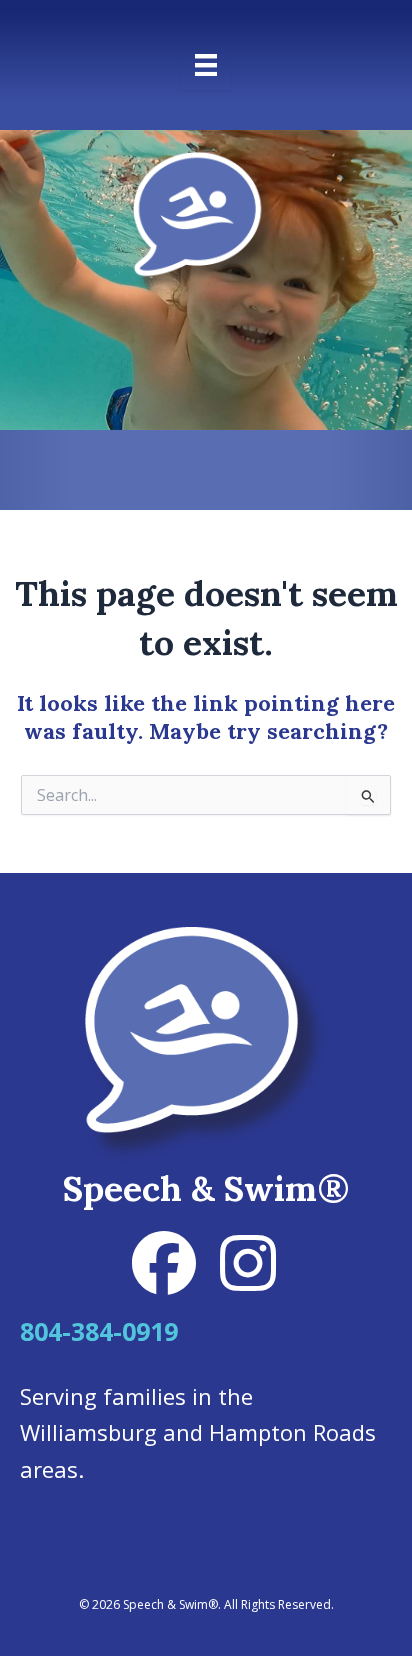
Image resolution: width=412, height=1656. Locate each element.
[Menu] (206, 65)
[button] (164, 1263)
